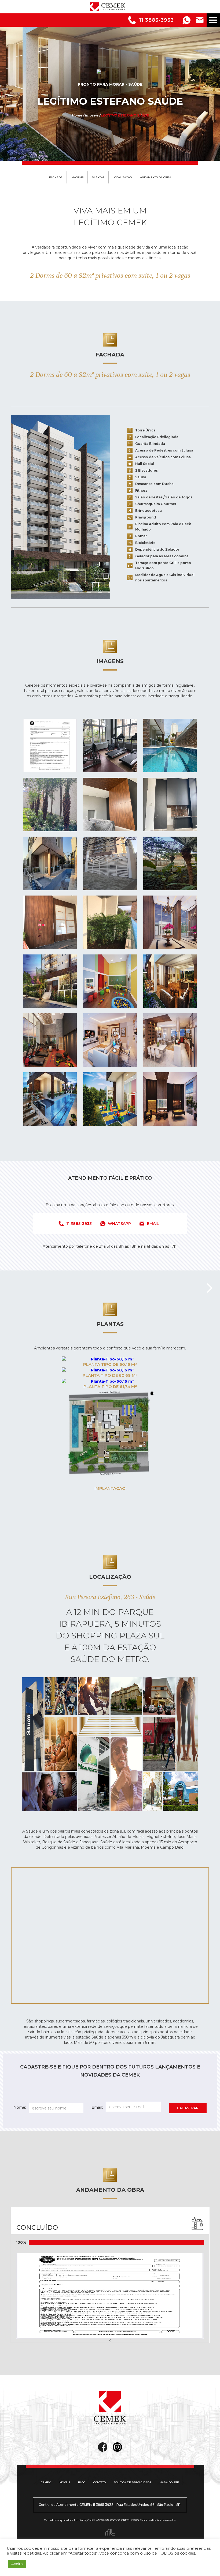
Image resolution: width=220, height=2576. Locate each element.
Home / (78, 115)
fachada (56, 177)
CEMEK (46, 2482)
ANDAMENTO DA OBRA (156, 177)
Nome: (20, 2107)
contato (100, 2482)
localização (122, 177)
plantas (98, 177)
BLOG (82, 2482)
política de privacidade (133, 2482)
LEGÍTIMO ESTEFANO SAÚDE (125, 115)
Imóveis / (93, 115)
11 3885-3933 (157, 20)
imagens (77, 177)
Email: (97, 2107)
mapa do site (169, 2482)
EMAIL (153, 1224)
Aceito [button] (17, 2564)
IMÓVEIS (64, 2482)
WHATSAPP (119, 1224)
